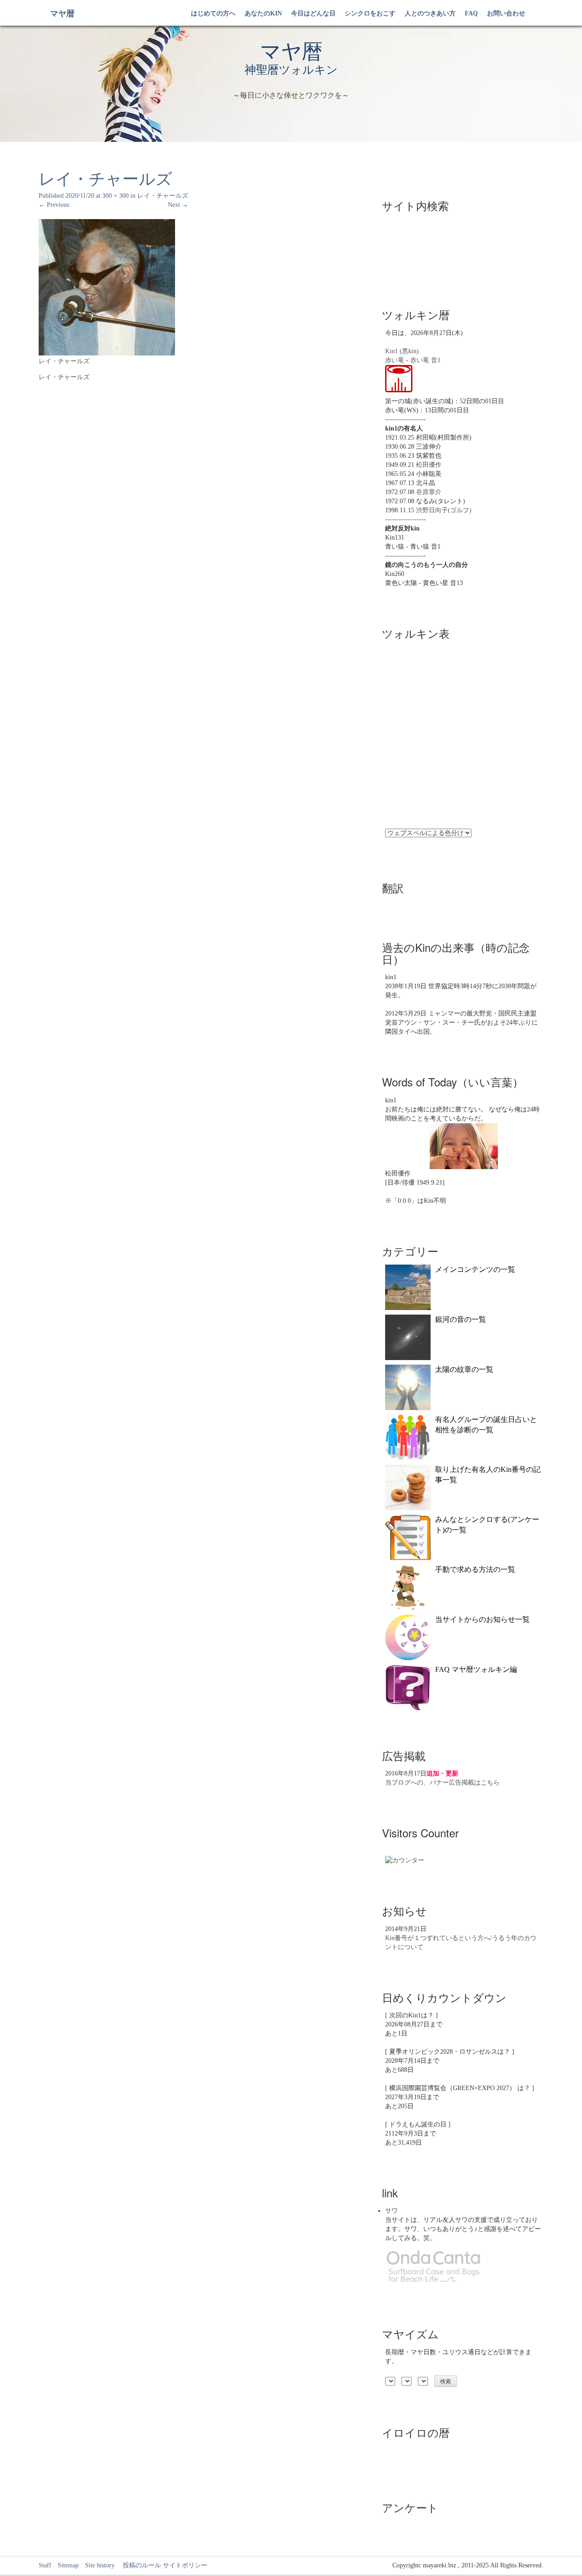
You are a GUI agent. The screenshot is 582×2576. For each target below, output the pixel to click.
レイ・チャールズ (163, 196)
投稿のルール (139, 2565)
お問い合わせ (506, 13)
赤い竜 (395, 360)
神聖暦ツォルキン (291, 70)
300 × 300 (115, 196)
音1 (436, 360)
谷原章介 (429, 492)
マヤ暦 (62, 14)
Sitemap (68, 2565)
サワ (391, 2211)
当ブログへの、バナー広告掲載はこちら (442, 1783)
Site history (100, 2565)
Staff (45, 2565)
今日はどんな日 (313, 13)
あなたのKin (263, 13)
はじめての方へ (213, 13)
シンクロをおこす (370, 13)
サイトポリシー (185, 2565)
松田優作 (429, 465)
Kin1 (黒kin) (402, 351)
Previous (54, 205)
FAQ (471, 13)
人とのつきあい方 (430, 13)
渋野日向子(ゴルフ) (444, 510)
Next (178, 205)
